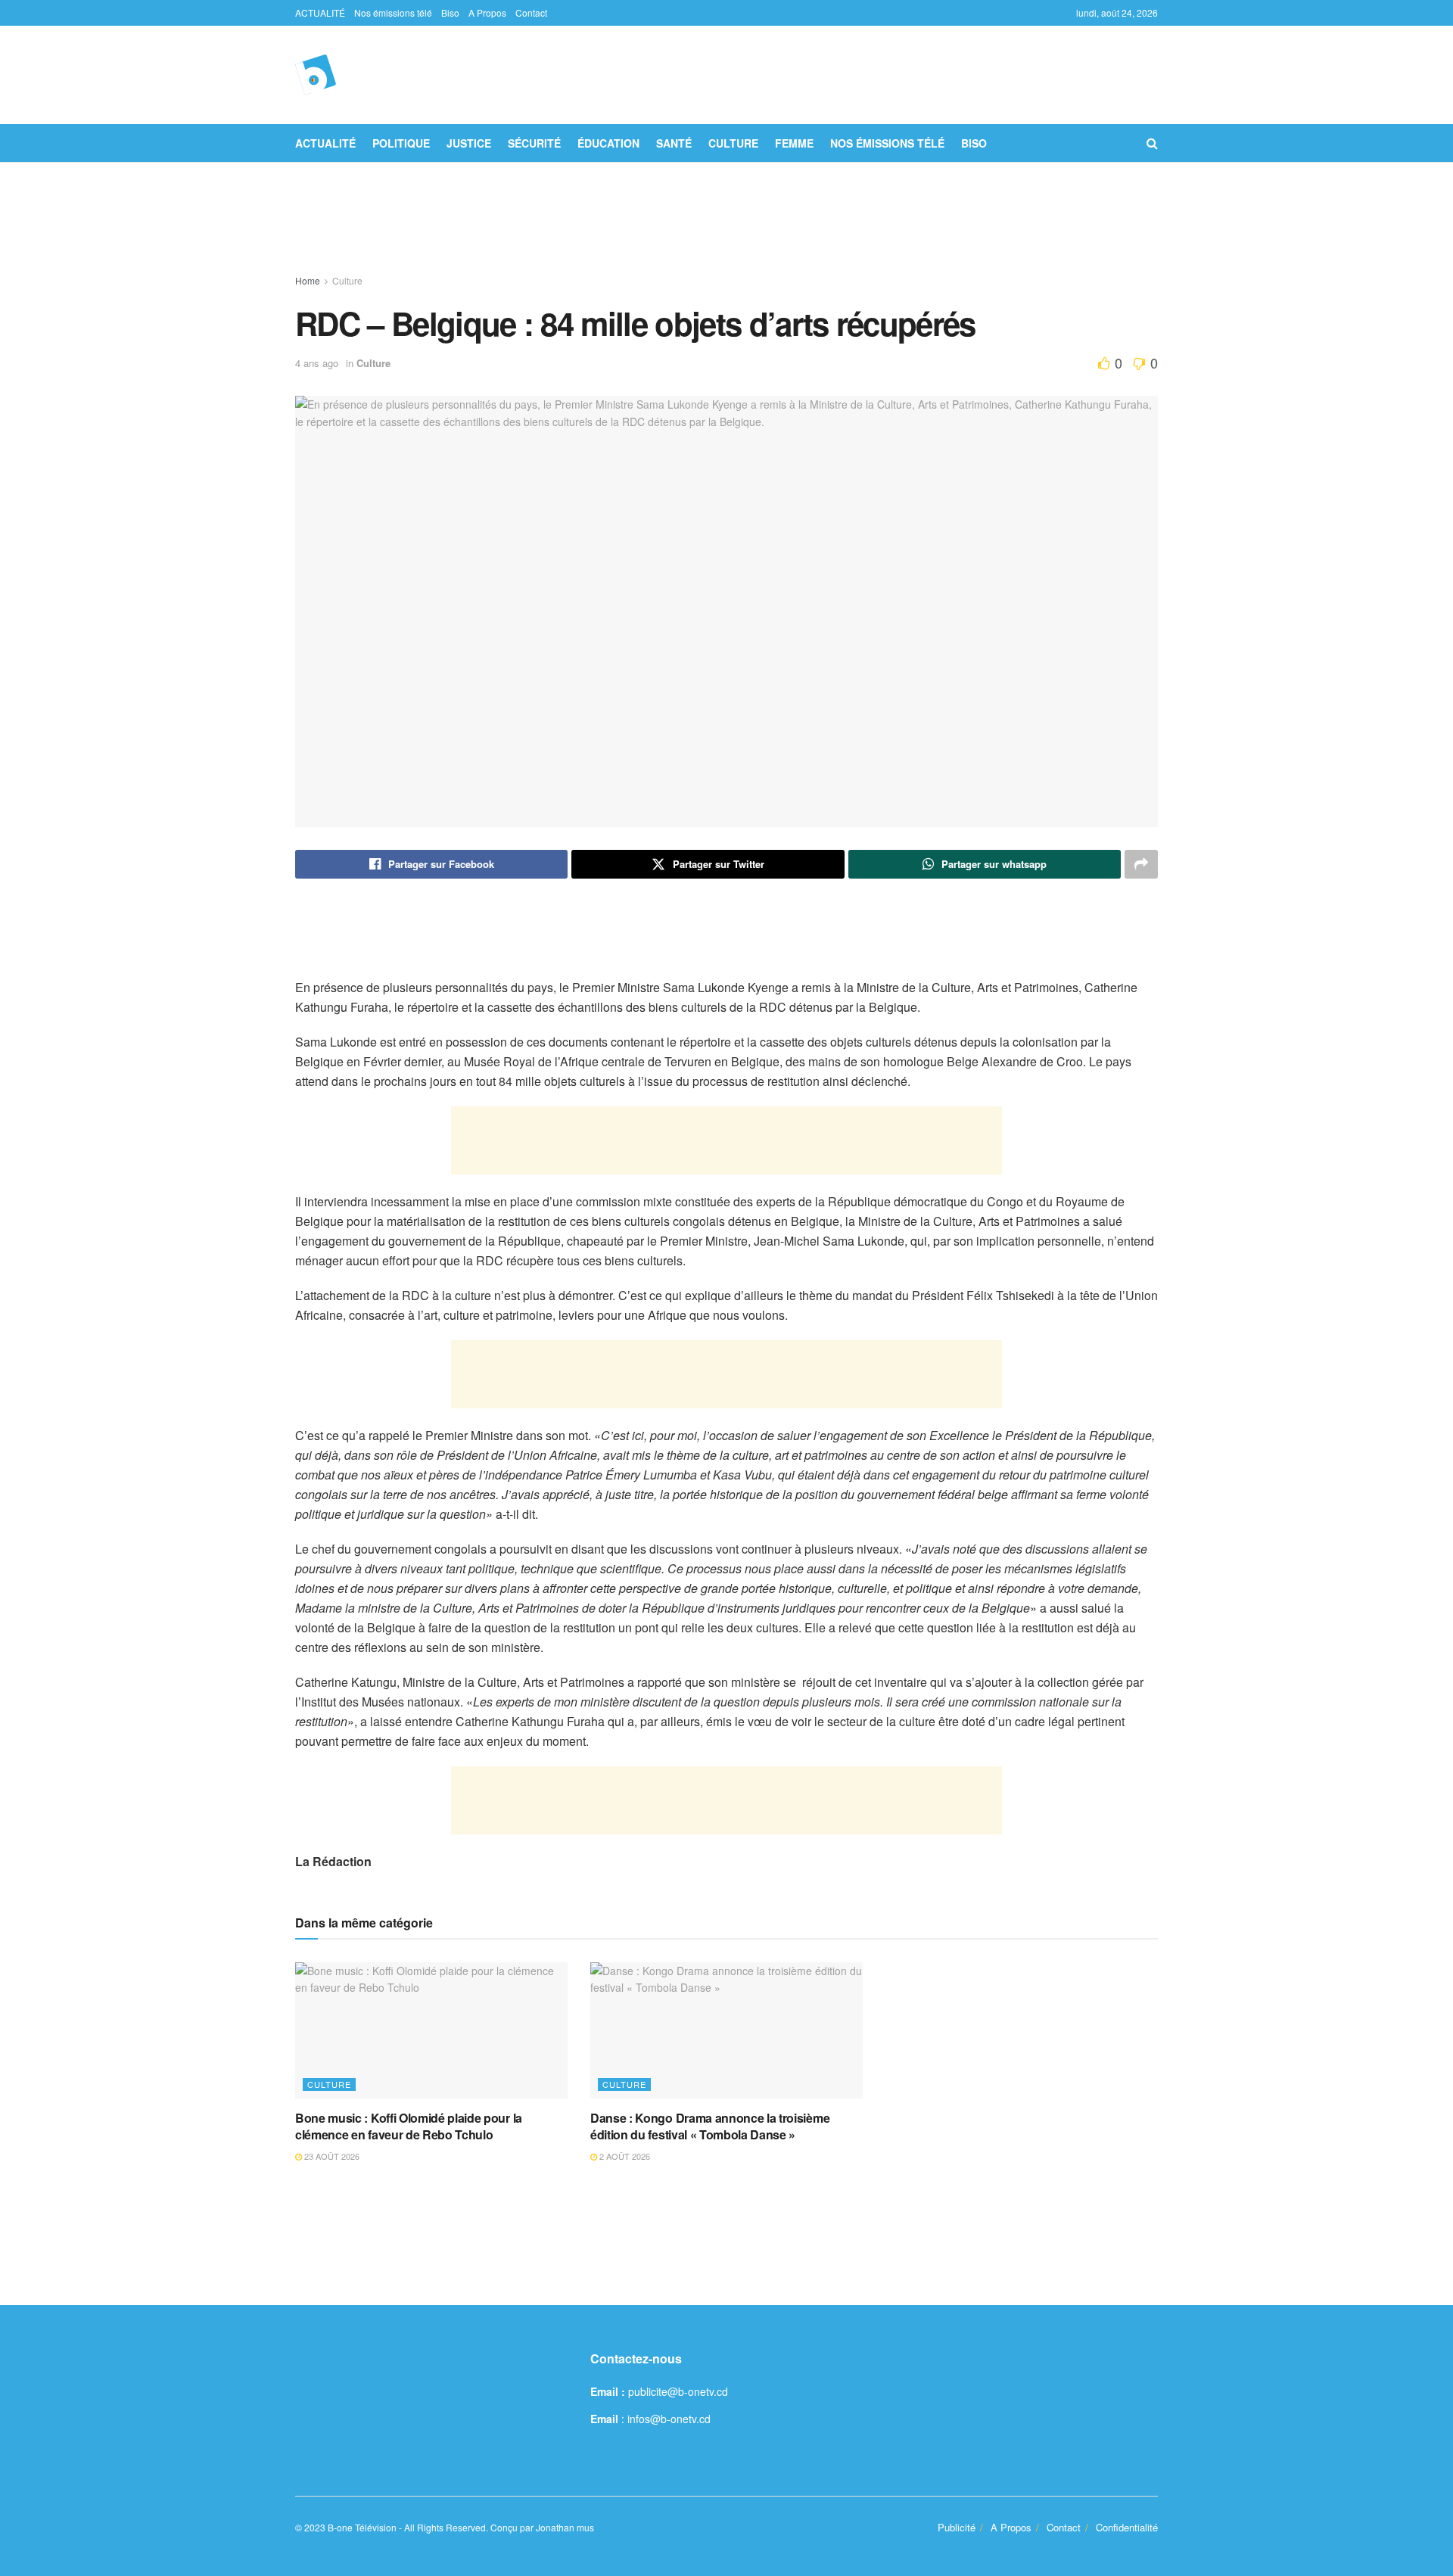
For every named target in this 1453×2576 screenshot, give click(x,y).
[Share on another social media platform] (1141, 864)
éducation (608, 143)
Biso (450, 12)
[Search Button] (1152, 143)
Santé (674, 143)
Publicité (957, 2527)
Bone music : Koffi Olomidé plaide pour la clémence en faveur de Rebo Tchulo (409, 2126)
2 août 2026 (624, 2156)
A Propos (487, 12)
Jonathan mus (565, 2527)
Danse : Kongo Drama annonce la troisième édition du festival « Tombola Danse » (710, 2126)
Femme (794, 143)
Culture (733, 143)
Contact (531, 12)
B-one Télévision (362, 2527)
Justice (469, 143)
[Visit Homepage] (316, 75)
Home (308, 280)
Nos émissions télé (393, 12)
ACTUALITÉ (320, 12)
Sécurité (534, 143)
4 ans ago (317, 363)
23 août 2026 (331, 2156)
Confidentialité (1127, 2527)
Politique (401, 143)
